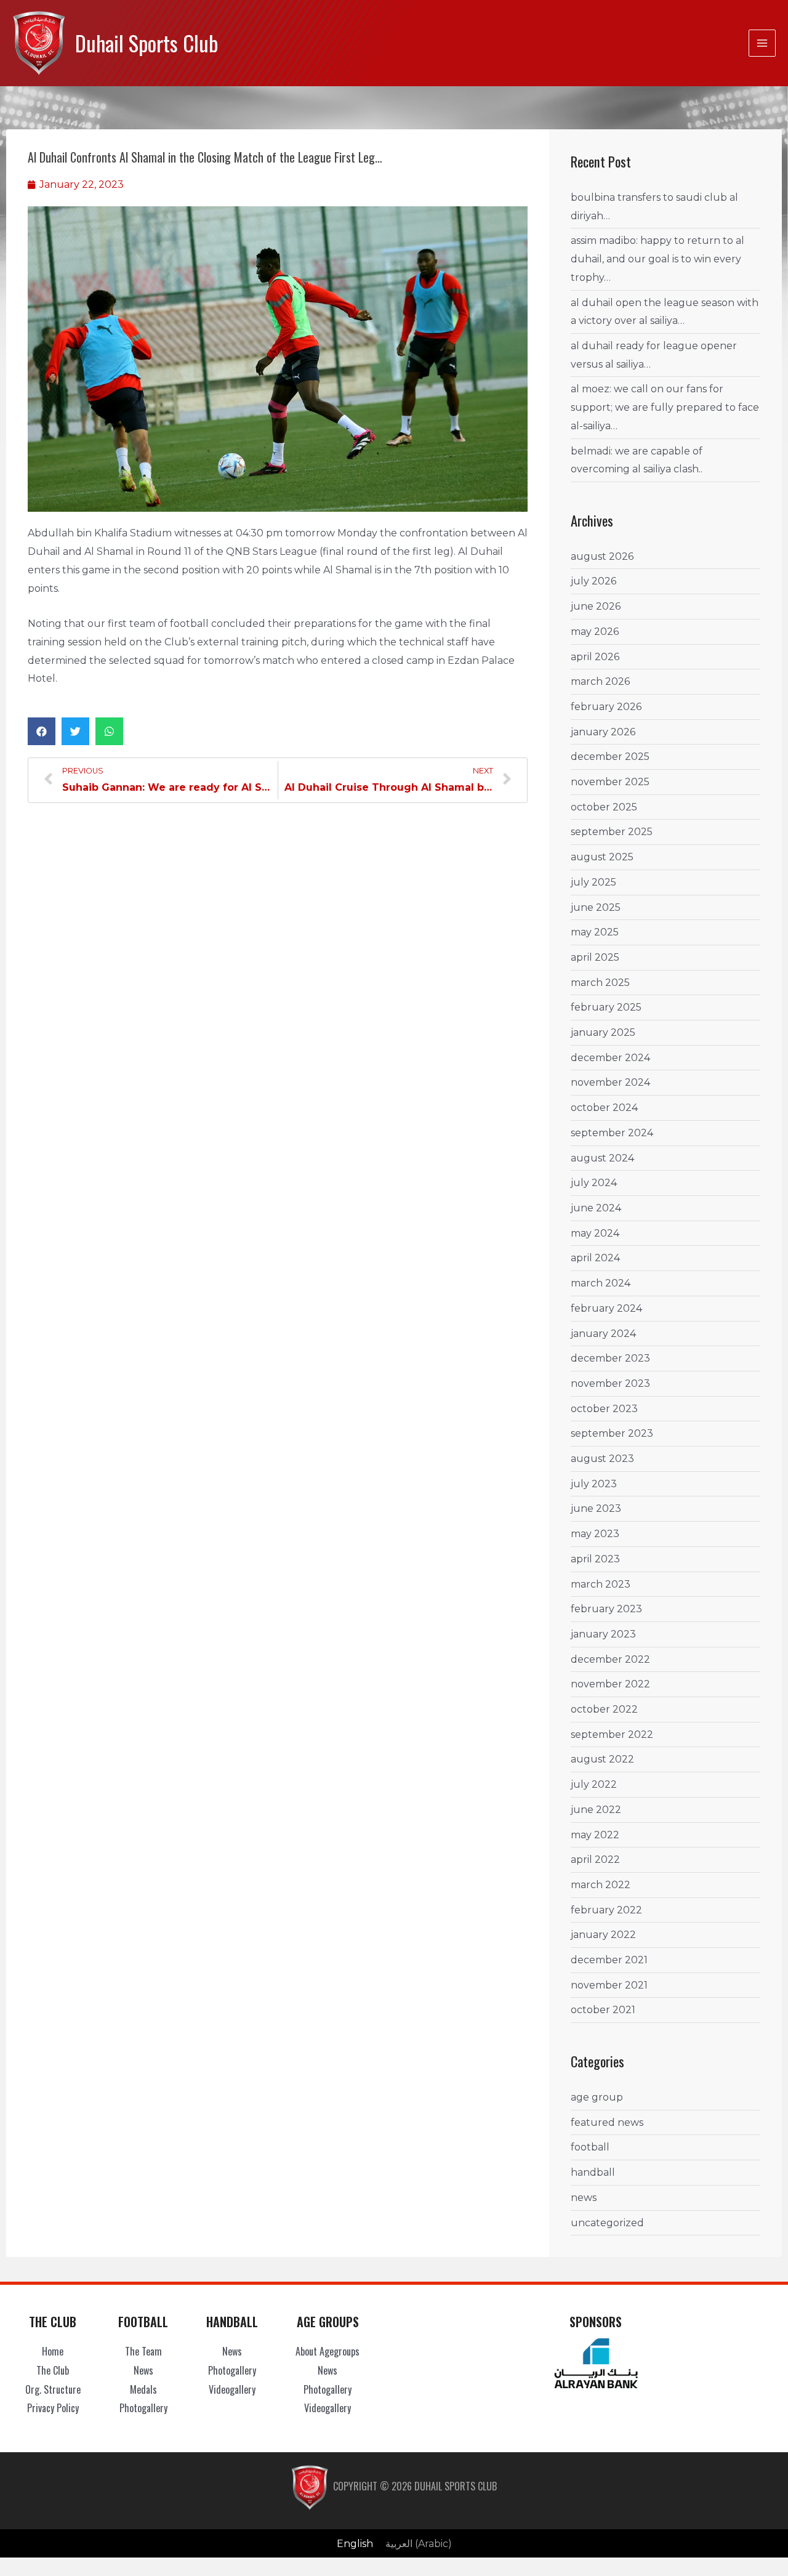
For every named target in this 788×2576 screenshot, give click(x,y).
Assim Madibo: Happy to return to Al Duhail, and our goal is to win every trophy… (657, 259)
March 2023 (601, 1584)
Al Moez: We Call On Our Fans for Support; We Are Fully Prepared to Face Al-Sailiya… (665, 407)
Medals (143, 2389)
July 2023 (594, 1484)
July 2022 (594, 1784)
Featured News (607, 2122)
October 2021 (603, 2010)
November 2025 (610, 782)
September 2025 (612, 832)
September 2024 (612, 1133)
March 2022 (601, 1885)
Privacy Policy (53, 2408)
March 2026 (600, 681)
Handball (593, 2172)
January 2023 (603, 1634)
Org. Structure (53, 2389)
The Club (53, 2370)
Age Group (597, 2097)
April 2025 (595, 957)
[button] (42, 731)
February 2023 (606, 1609)
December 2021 (609, 1960)
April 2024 (595, 1258)
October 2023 (604, 1409)
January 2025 (603, 1032)
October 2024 (604, 1108)
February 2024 (606, 1308)
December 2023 (610, 1358)
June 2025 (596, 907)
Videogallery (232, 2389)
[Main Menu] (762, 43)
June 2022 (596, 1810)
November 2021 (609, 1985)
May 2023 (595, 1534)
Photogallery (143, 2408)
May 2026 (595, 632)
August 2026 (602, 556)
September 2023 (612, 1433)
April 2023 (595, 1559)
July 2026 (593, 581)
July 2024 (594, 1183)
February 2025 (606, 1007)
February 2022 (606, 1910)
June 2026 (596, 606)
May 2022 (595, 1835)
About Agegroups (328, 2351)
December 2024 (610, 1058)
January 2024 (603, 1334)
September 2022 (612, 1734)
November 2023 (610, 1383)
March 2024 (601, 1283)
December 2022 (610, 1659)
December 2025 (610, 757)
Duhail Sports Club (147, 43)
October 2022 (604, 1709)
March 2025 (600, 983)
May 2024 (595, 1233)
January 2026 (603, 732)
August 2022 (602, 1759)
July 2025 (593, 882)
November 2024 (610, 1082)
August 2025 (602, 857)
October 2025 (604, 807)
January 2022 (603, 1935)
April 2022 (595, 1859)
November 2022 (610, 1684)
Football (590, 2147)
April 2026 (595, 657)
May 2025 (595, 932)
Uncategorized (607, 2223)
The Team (143, 2351)
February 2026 (606, 707)
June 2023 (596, 1508)
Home (53, 2351)
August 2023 (602, 1459)
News (584, 2198)
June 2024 (596, 1208)
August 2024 (602, 1158)
